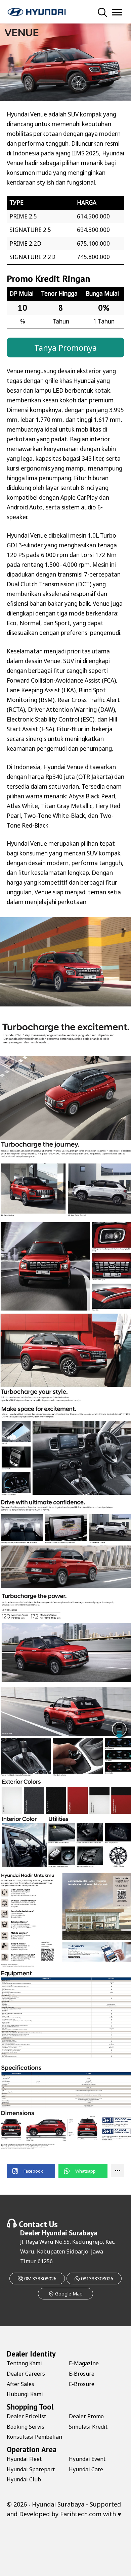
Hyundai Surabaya (70, 2233)
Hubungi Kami (25, 2394)
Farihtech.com (81, 2514)
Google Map (68, 2294)
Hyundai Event (87, 2459)
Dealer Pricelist (26, 2416)
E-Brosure (82, 2374)
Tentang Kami (24, 2363)
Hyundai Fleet (24, 2459)
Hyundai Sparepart (31, 2469)
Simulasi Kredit (88, 2427)
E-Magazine (84, 2363)
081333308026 (40, 2278)
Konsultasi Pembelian (34, 2437)
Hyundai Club (24, 2479)
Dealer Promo (86, 2416)
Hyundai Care (86, 2469)
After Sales (20, 2384)
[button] (31, 2171)
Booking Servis (26, 2427)
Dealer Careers (26, 2374)
